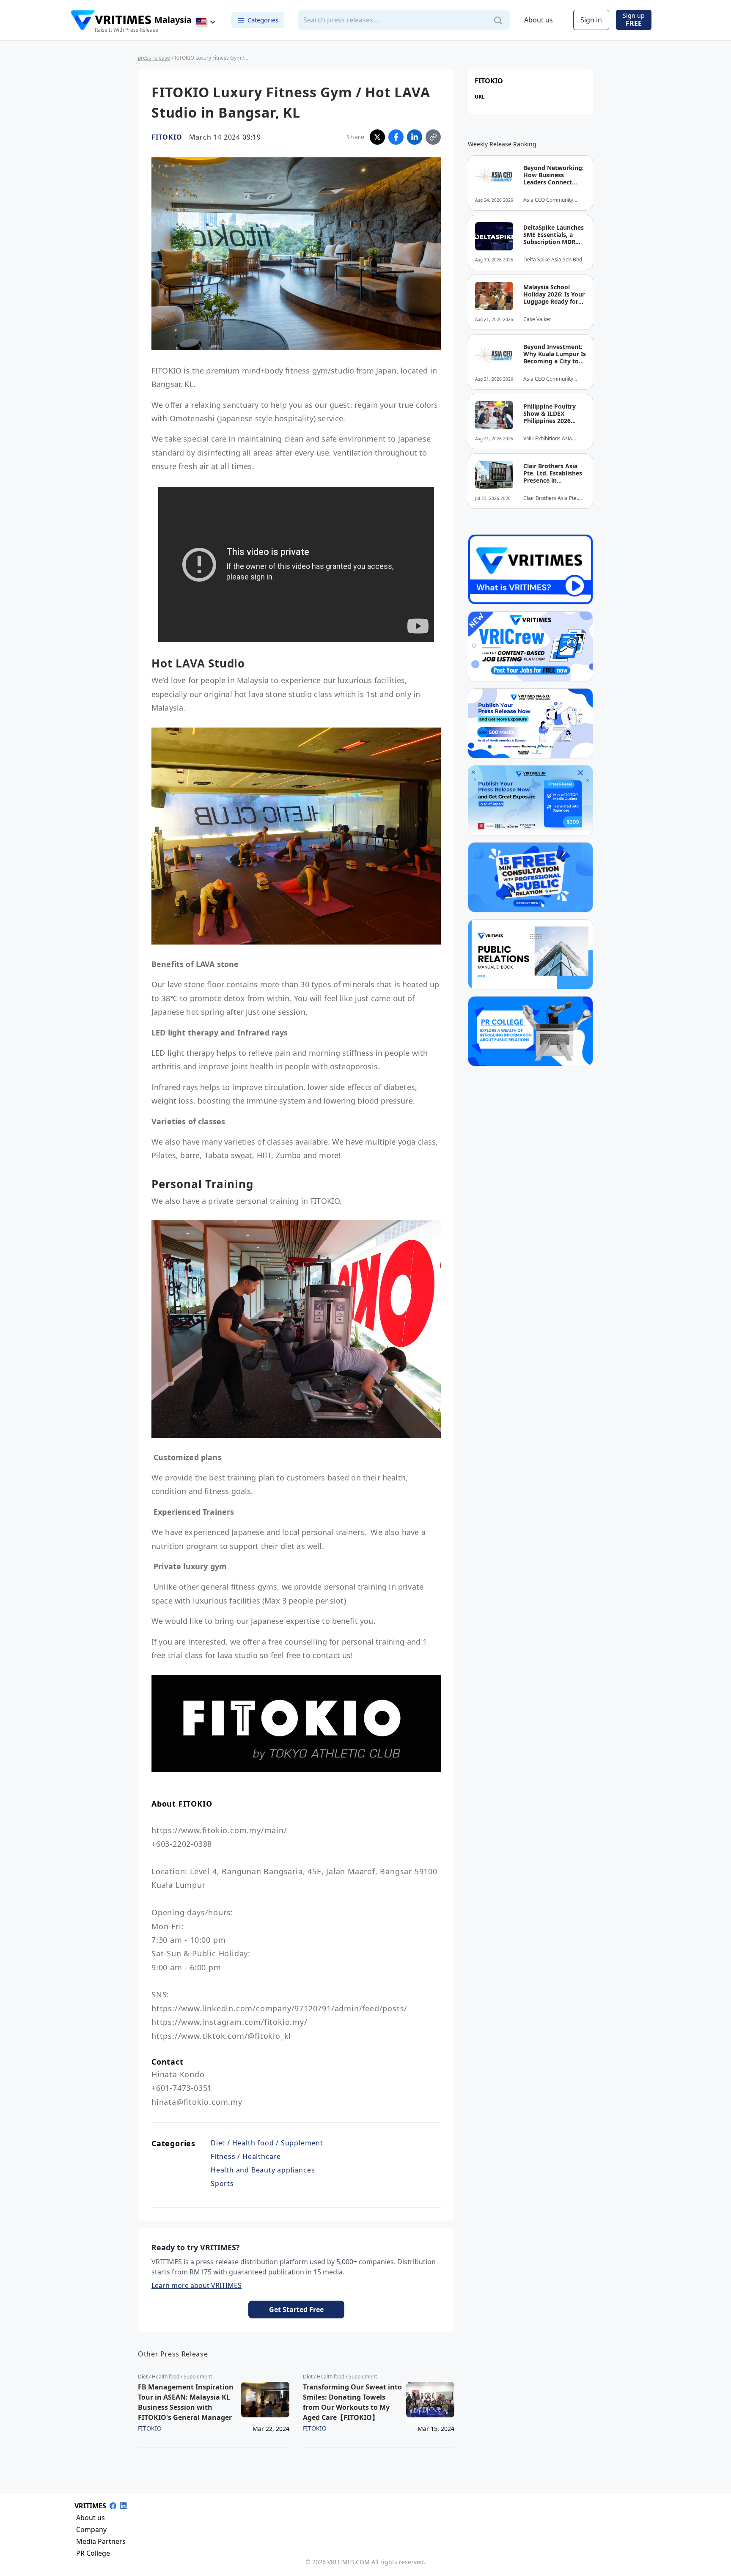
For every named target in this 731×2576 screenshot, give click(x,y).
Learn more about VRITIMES (196, 2285)
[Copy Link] (433, 137)
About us (539, 20)
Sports (222, 2183)
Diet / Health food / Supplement (267, 2143)
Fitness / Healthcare (246, 2156)
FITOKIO (167, 137)
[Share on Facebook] (396, 137)
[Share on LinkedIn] (415, 137)
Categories (263, 20)
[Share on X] (377, 137)
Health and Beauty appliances (263, 2170)
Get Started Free (296, 2310)
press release (154, 58)
